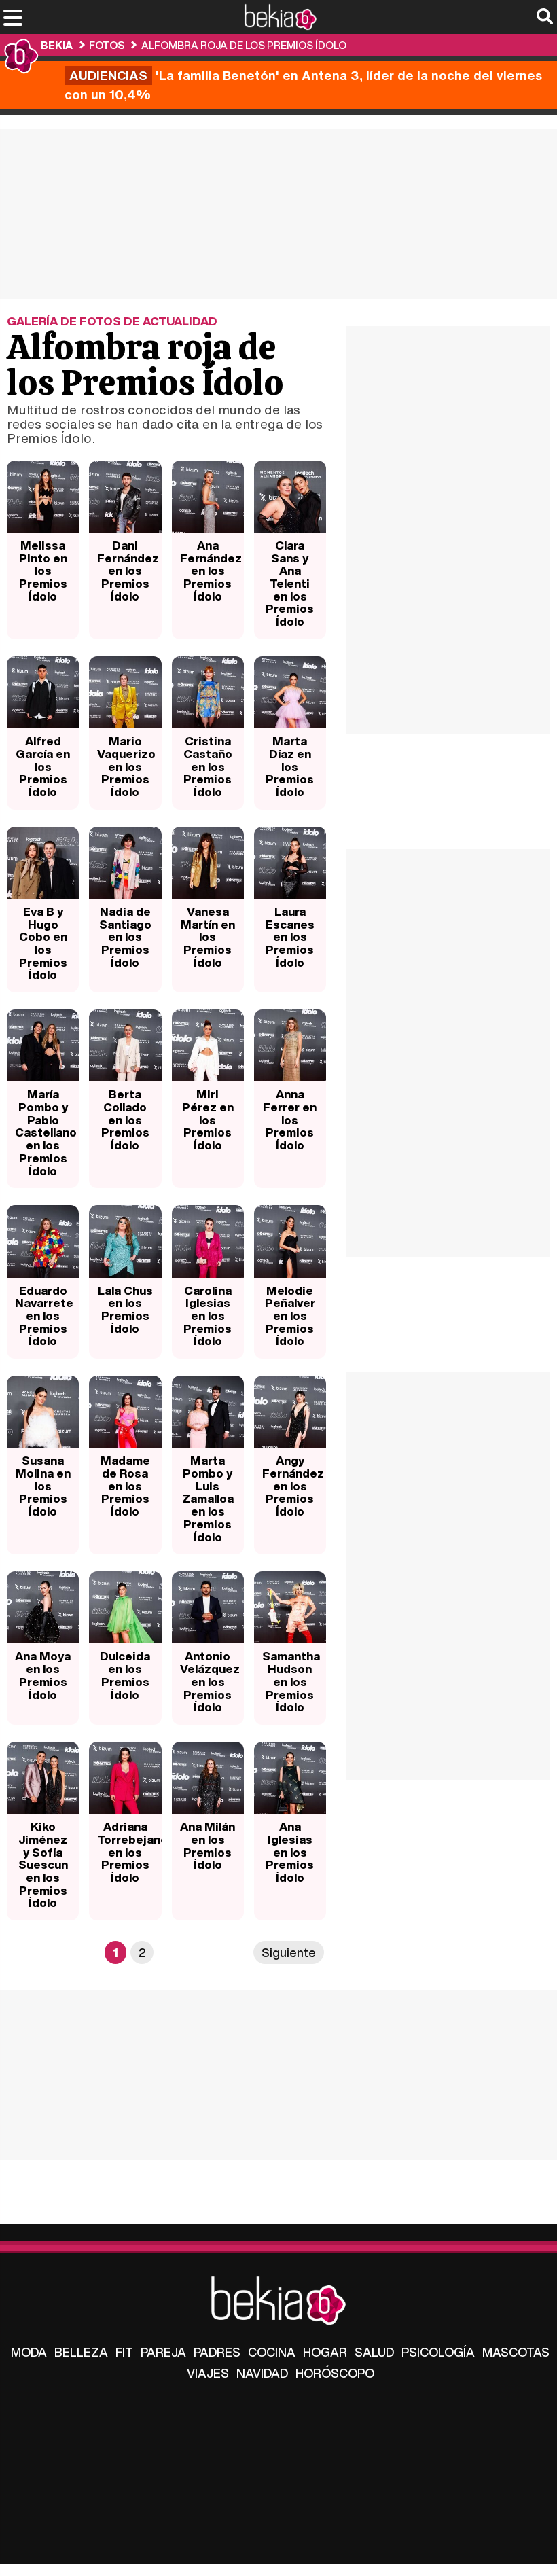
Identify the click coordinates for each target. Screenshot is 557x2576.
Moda (29, 2352)
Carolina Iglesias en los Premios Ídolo (208, 1316)
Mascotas (516, 2352)
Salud (374, 2352)
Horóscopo (335, 2373)
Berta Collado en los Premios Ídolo (125, 1120)
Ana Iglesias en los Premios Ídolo (290, 1852)
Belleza (81, 2352)
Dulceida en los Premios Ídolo (125, 1675)
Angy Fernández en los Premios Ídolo (293, 1486)
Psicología (438, 2352)
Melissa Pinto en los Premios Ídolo (43, 571)
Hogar (325, 2352)
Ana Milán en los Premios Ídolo (208, 1845)
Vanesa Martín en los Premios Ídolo (208, 937)
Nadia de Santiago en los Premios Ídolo (125, 937)
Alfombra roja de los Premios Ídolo (244, 45)
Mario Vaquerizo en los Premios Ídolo (126, 766)
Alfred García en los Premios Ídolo (43, 766)
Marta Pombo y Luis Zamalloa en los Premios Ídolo (208, 1498)
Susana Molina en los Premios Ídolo (43, 1486)
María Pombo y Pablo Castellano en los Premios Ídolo (46, 1132)
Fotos (107, 45)
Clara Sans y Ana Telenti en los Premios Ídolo (290, 583)
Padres (217, 2352)
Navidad (262, 2373)
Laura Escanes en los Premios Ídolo (290, 937)
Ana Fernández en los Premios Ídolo (211, 571)
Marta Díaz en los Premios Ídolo (290, 766)
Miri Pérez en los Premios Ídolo (208, 1120)
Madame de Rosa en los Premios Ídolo (125, 1486)
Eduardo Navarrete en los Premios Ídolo (44, 1316)
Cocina (272, 2352)
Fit (124, 2352)
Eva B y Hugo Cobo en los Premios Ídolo (43, 943)
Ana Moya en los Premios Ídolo (43, 1675)
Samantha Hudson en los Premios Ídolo (291, 1681)
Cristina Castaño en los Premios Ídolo (208, 766)
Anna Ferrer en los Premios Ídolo (290, 1120)
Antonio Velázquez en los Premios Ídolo (210, 1681)
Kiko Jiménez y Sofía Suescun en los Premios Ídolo (43, 1864)
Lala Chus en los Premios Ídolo (125, 1309)
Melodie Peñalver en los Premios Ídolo (290, 1316)
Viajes (208, 2373)
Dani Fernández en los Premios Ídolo (128, 571)
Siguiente (289, 1952)
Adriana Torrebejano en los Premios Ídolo (129, 1852)
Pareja (163, 2352)
